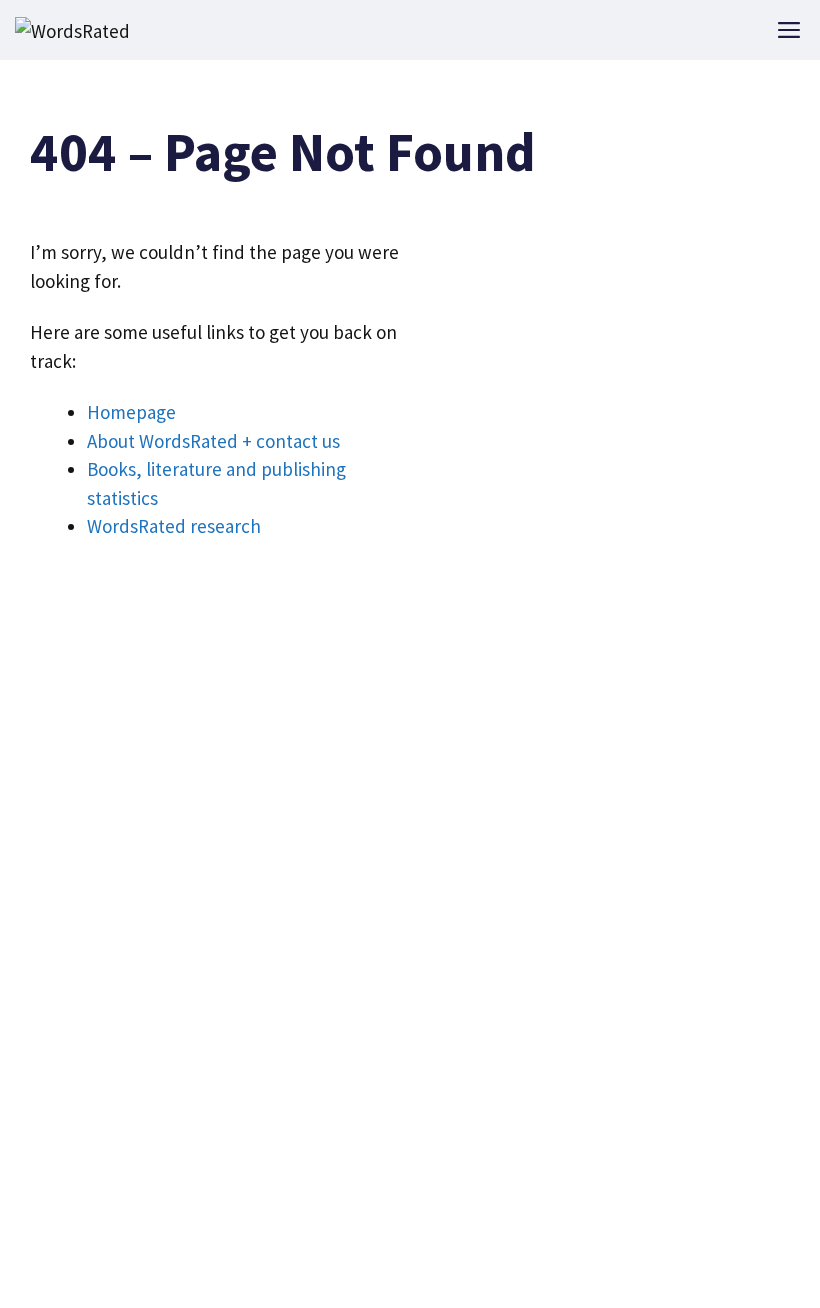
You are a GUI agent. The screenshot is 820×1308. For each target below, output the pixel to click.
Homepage (131, 412)
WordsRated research (174, 526)
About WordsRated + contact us (213, 441)
